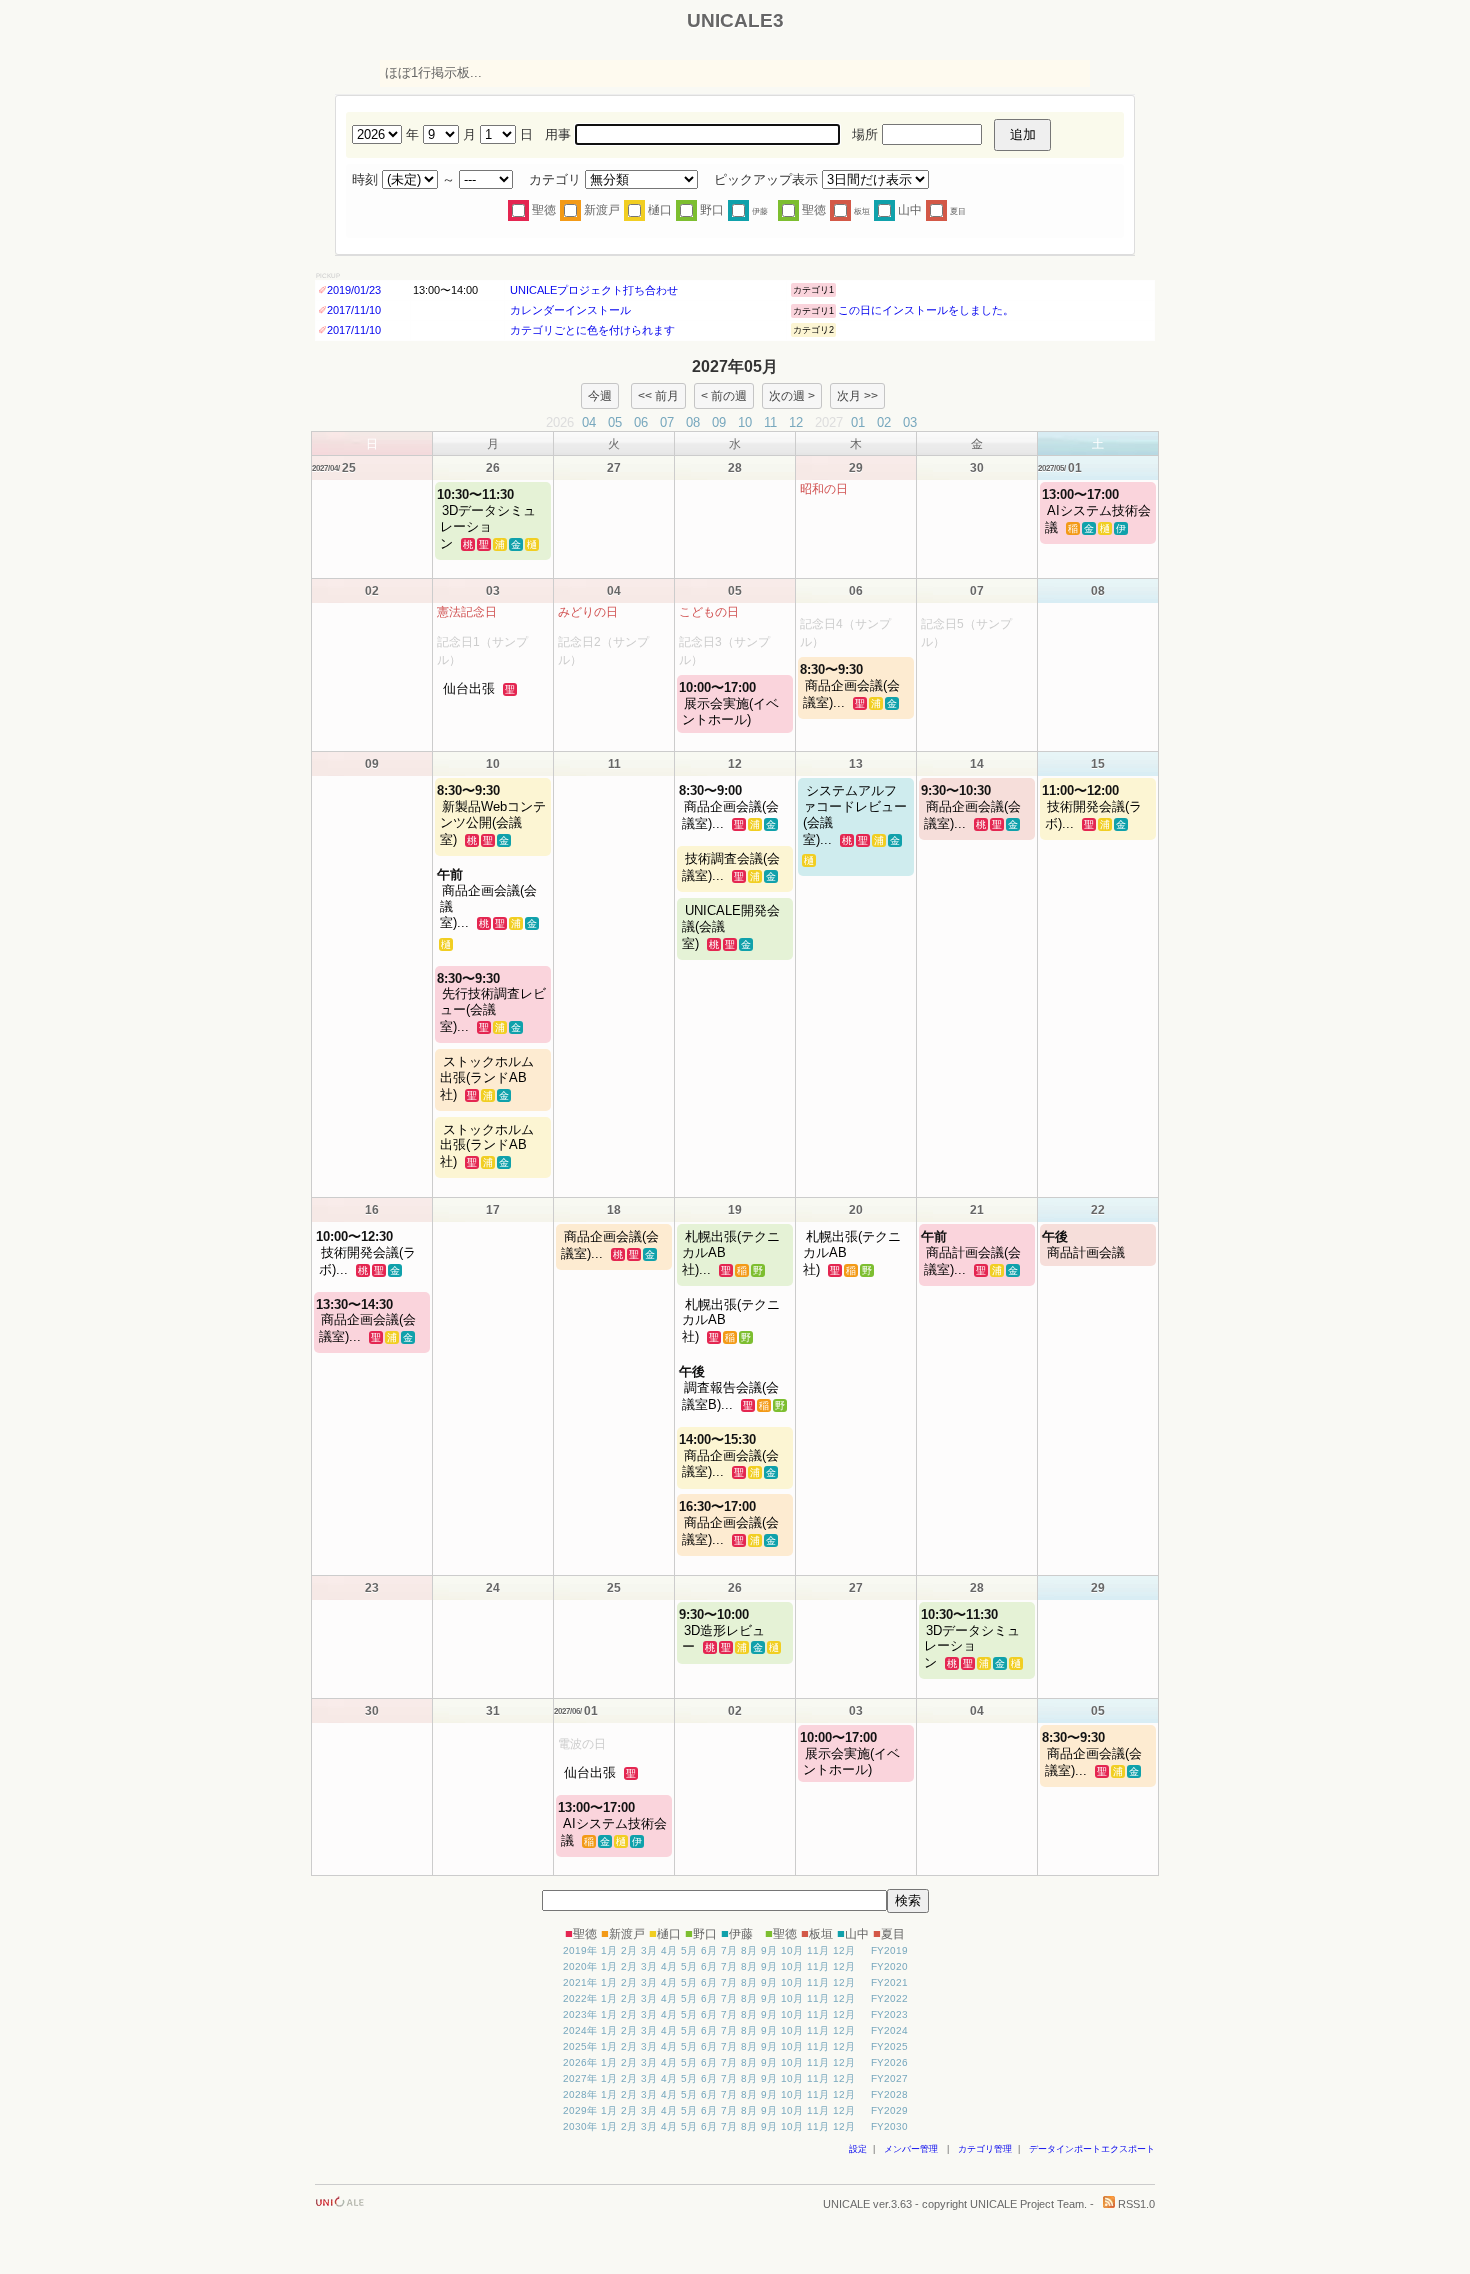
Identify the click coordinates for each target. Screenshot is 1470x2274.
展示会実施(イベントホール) (730, 703)
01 (858, 422)
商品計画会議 (1085, 1244)
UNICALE (846, 2204)
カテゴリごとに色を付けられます (591, 330)
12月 (844, 1950)
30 (977, 468)
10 (745, 422)
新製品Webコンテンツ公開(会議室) (493, 815)
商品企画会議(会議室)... (851, 686)
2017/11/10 (354, 310)
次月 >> (857, 396)
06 (641, 422)
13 (856, 764)
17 (493, 1210)
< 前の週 (724, 396)
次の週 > (792, 396)
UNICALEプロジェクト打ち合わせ (592, 290)
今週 (600, 396)
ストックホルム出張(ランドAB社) (487, 1078)
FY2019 (889, 1950)
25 (614, 1588)
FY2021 (889, 1982)
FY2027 (889, 2078)
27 (614, 468)
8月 (749, 1950)
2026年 (580, 2062)
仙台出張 (469, 688)
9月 (769, 1950)
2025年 (580, 2046)
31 (493, 1711)
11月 (818, 1950)
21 (977, 1210)
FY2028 (889, 2094)
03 (910, 422)
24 (493, 1588)
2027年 (580, 2078)
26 (493, 468)
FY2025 (889, 2046)
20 (856, 1210)
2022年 (580, 1998)
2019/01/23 (354, 290)
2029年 (580, 2110)
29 (856, 468)
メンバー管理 (911, 2149)
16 (372, 1210)
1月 (609, 1950)
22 (1098, 1210)
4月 (669, 1950)
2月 (629, 1950)
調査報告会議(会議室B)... (730, 1388)
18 (614, 1210)
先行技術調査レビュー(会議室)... (493, 1003)
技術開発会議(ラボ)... (1093, 807)
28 (735, 468)
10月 (792, 1950)
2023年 (580, 2014)
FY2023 (889, 2014)
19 (735, 1210)
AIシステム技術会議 (1098, 511)
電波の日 (582, 1744)
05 (615, 422)
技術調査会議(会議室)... (731, 867)
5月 (689, 1950)
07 (667, 422)
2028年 (580, 2094)
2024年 (580, 2030)
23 (372, 1588)
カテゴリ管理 (985, 2149)
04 (589, 422)
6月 (709, 1950)
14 (977, 764)
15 (1098, 764)
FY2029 (889, 2110)
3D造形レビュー (723, 1631)
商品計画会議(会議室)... (972, 1253)
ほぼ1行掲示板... (433, 72)
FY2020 (889, 1966)
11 (770, 422)
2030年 (580, 2126)
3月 (649, 1950)
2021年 (580, 1982)
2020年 (580, 1966)
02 (884, 422)
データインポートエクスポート (1092, 2149)
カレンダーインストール (569, 310)
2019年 (580, 1950)
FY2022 (889, 1998)
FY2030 (889, 2126)
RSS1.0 (1135, 2204)
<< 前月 (658, 396)
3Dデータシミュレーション (488, 519)
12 (796, 422)
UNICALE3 (735, 20)
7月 (729, 1950)
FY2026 (889, 2062)
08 (693, 422)
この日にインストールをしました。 (926, 310)
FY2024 (889, 2030)
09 (719, 422)
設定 (858, 2149)
